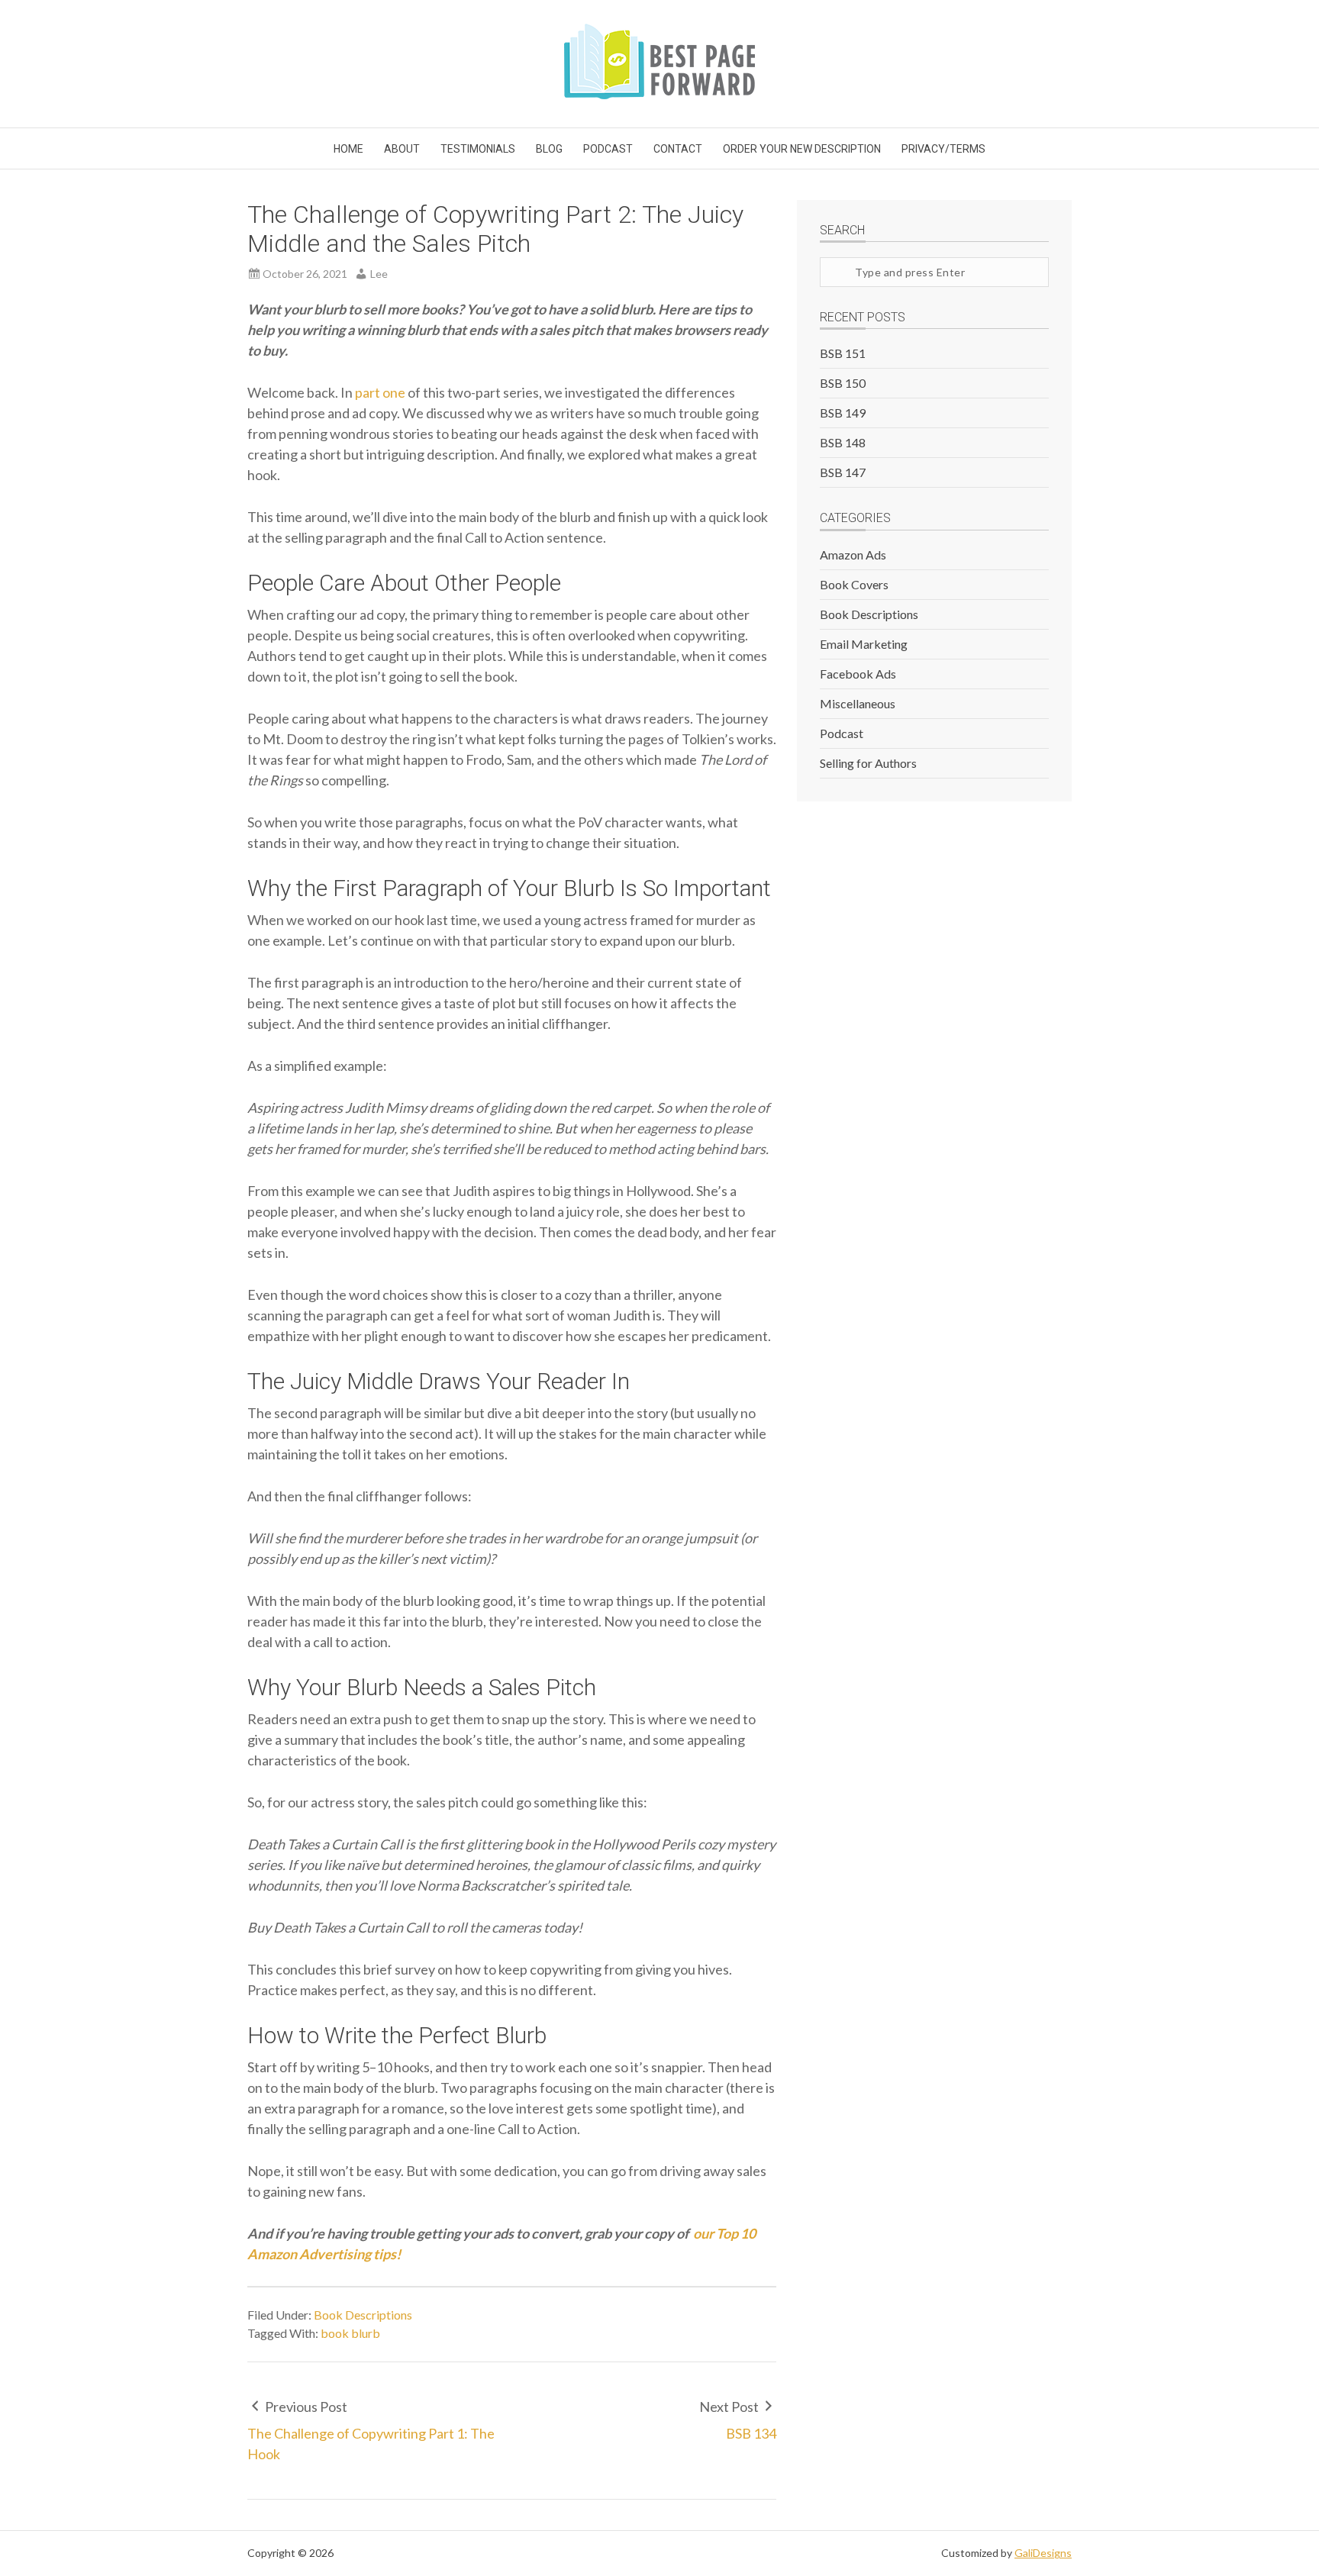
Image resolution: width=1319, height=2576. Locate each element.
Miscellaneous (858, 703)
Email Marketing (864, 644)
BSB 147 (843, 472)
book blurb (350, 2333)
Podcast (842, 733)
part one (380, 392)
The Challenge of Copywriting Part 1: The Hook (371, 2444)
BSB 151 (843, 353)
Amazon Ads (853, 555)
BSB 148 (843, 442)
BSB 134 (751, 2433)
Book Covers (854, 584)
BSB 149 (843, 413)
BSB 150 (843, 383)
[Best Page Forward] (659, 94)
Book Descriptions (363, 2315)
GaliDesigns (1043, 2553)
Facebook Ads (858, 674)
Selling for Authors (868, 763)
